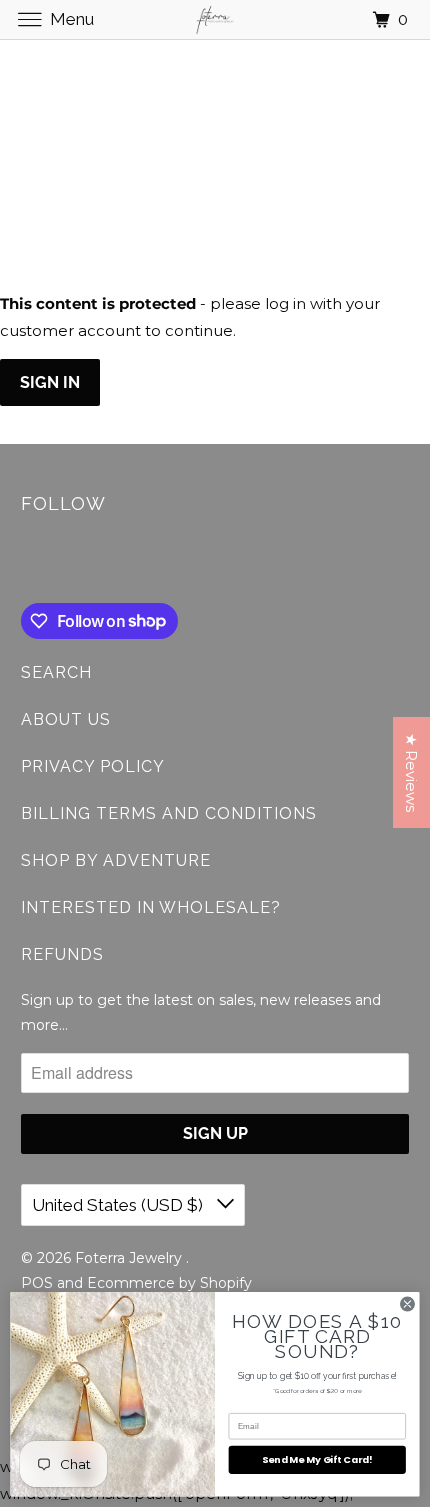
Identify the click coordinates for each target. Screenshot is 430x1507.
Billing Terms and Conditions (169, 813)
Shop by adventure (116, 860)
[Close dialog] (408, 1304)
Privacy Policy (93, 766)
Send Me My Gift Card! (317, 1459)
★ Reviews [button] (411, 772)
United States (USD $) (119, 1205)
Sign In (50, 382)
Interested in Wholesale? (151, 907)
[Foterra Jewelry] (215, 19)
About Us (66, 719)
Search (56, 672)
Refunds (62, 954)
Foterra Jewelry (130, 1258)
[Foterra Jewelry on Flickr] (25, 562)
